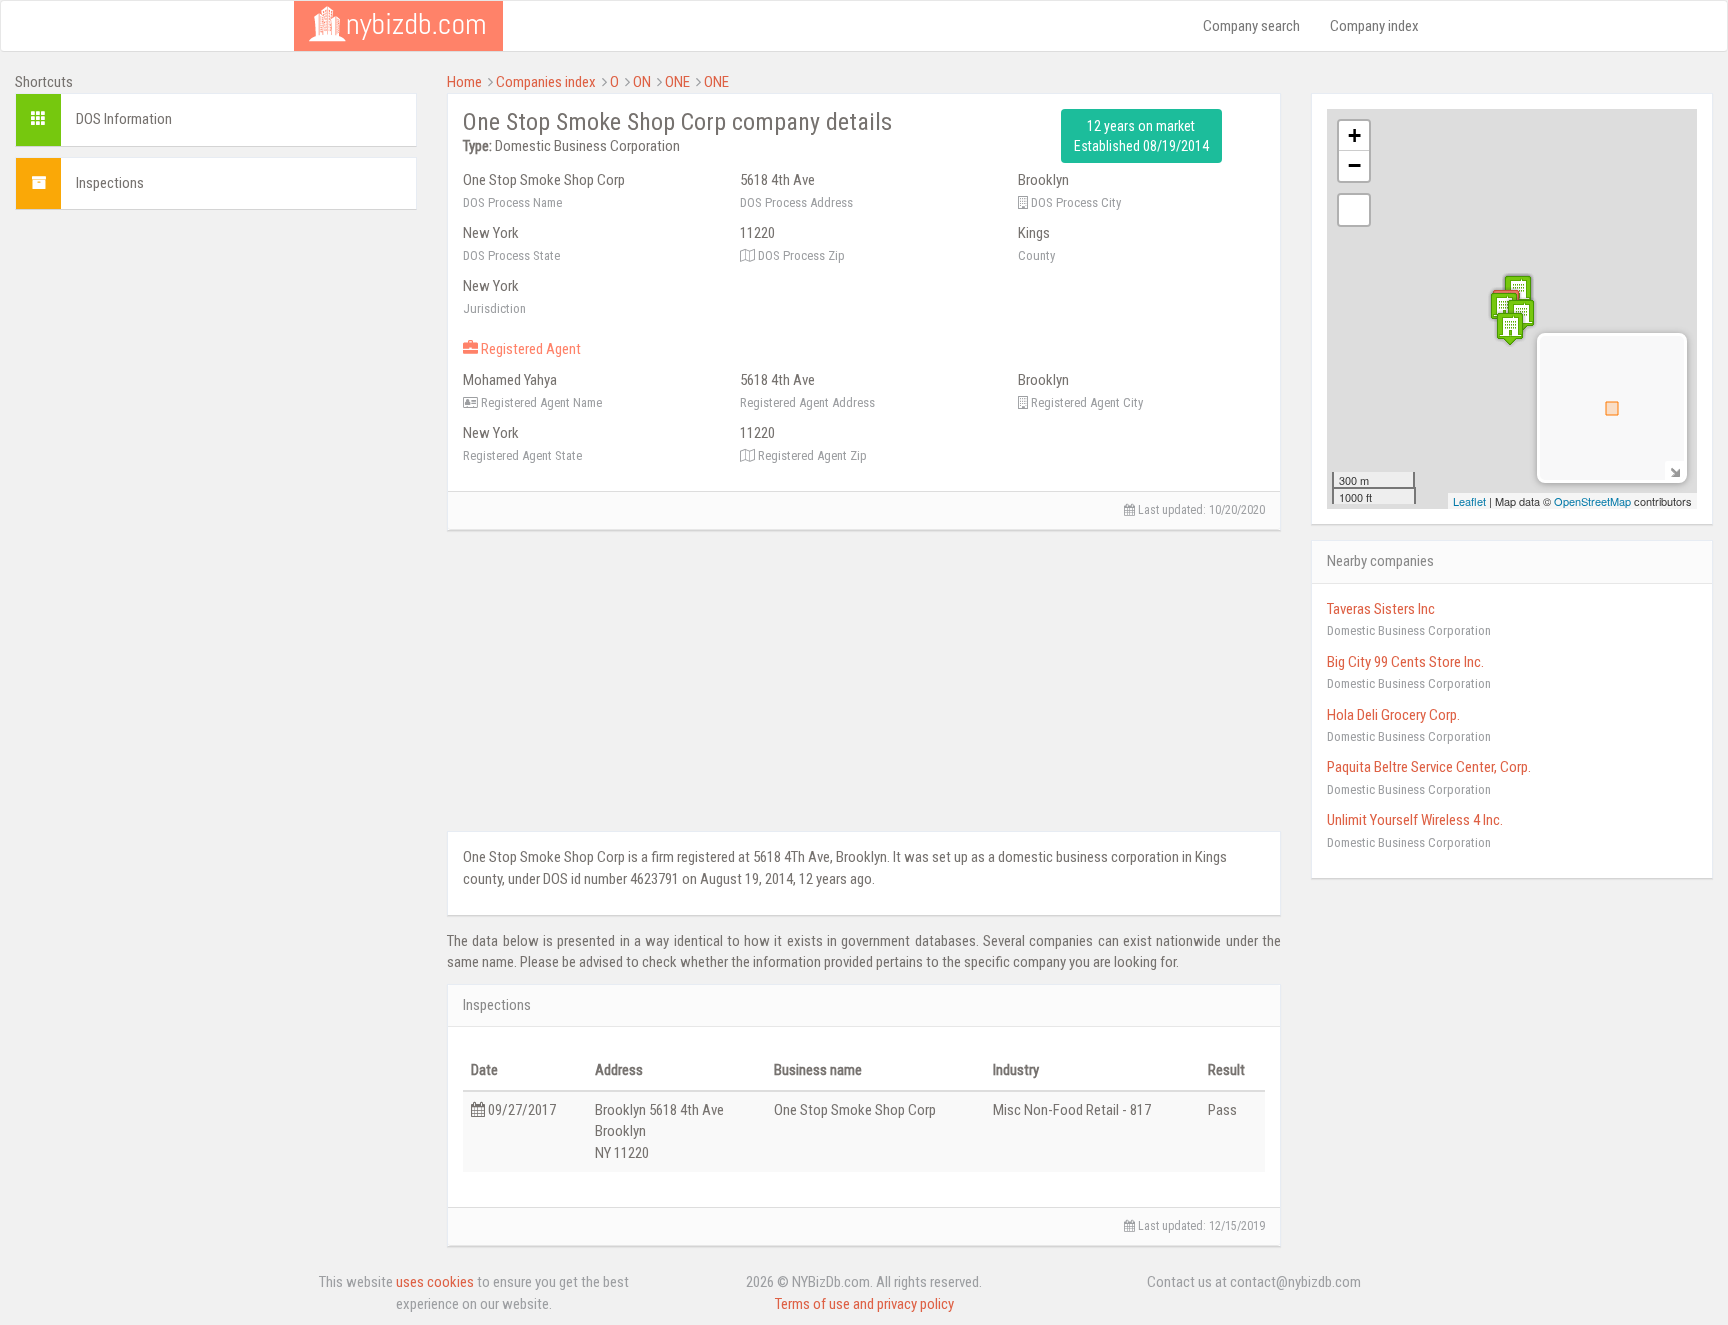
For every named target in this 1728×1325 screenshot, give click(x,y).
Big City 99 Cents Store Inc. (1405, 662)
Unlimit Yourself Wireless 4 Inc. (1415, 820)
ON (642, 82)
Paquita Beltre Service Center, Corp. (1429, 767)
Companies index (546, 82)
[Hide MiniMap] (1674, 470)
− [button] (1354, 165)
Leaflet (1469, 501)
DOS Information (124, 119)
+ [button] (1354, 135)
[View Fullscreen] (1354, 210)
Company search (1251, 26)
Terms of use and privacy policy (864, 1304)
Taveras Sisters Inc (1381, 609)
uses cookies (435, 1282)
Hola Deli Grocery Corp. (1393, 715)
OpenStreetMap (1592, 501)
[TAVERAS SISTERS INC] (1504, 308)
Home (464, 82)
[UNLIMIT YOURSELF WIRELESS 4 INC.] (1510, 328)
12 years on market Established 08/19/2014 (1141, 136)
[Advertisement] (216, 365)
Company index (1374, 26)
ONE (677, 82)
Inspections (110, 183)
